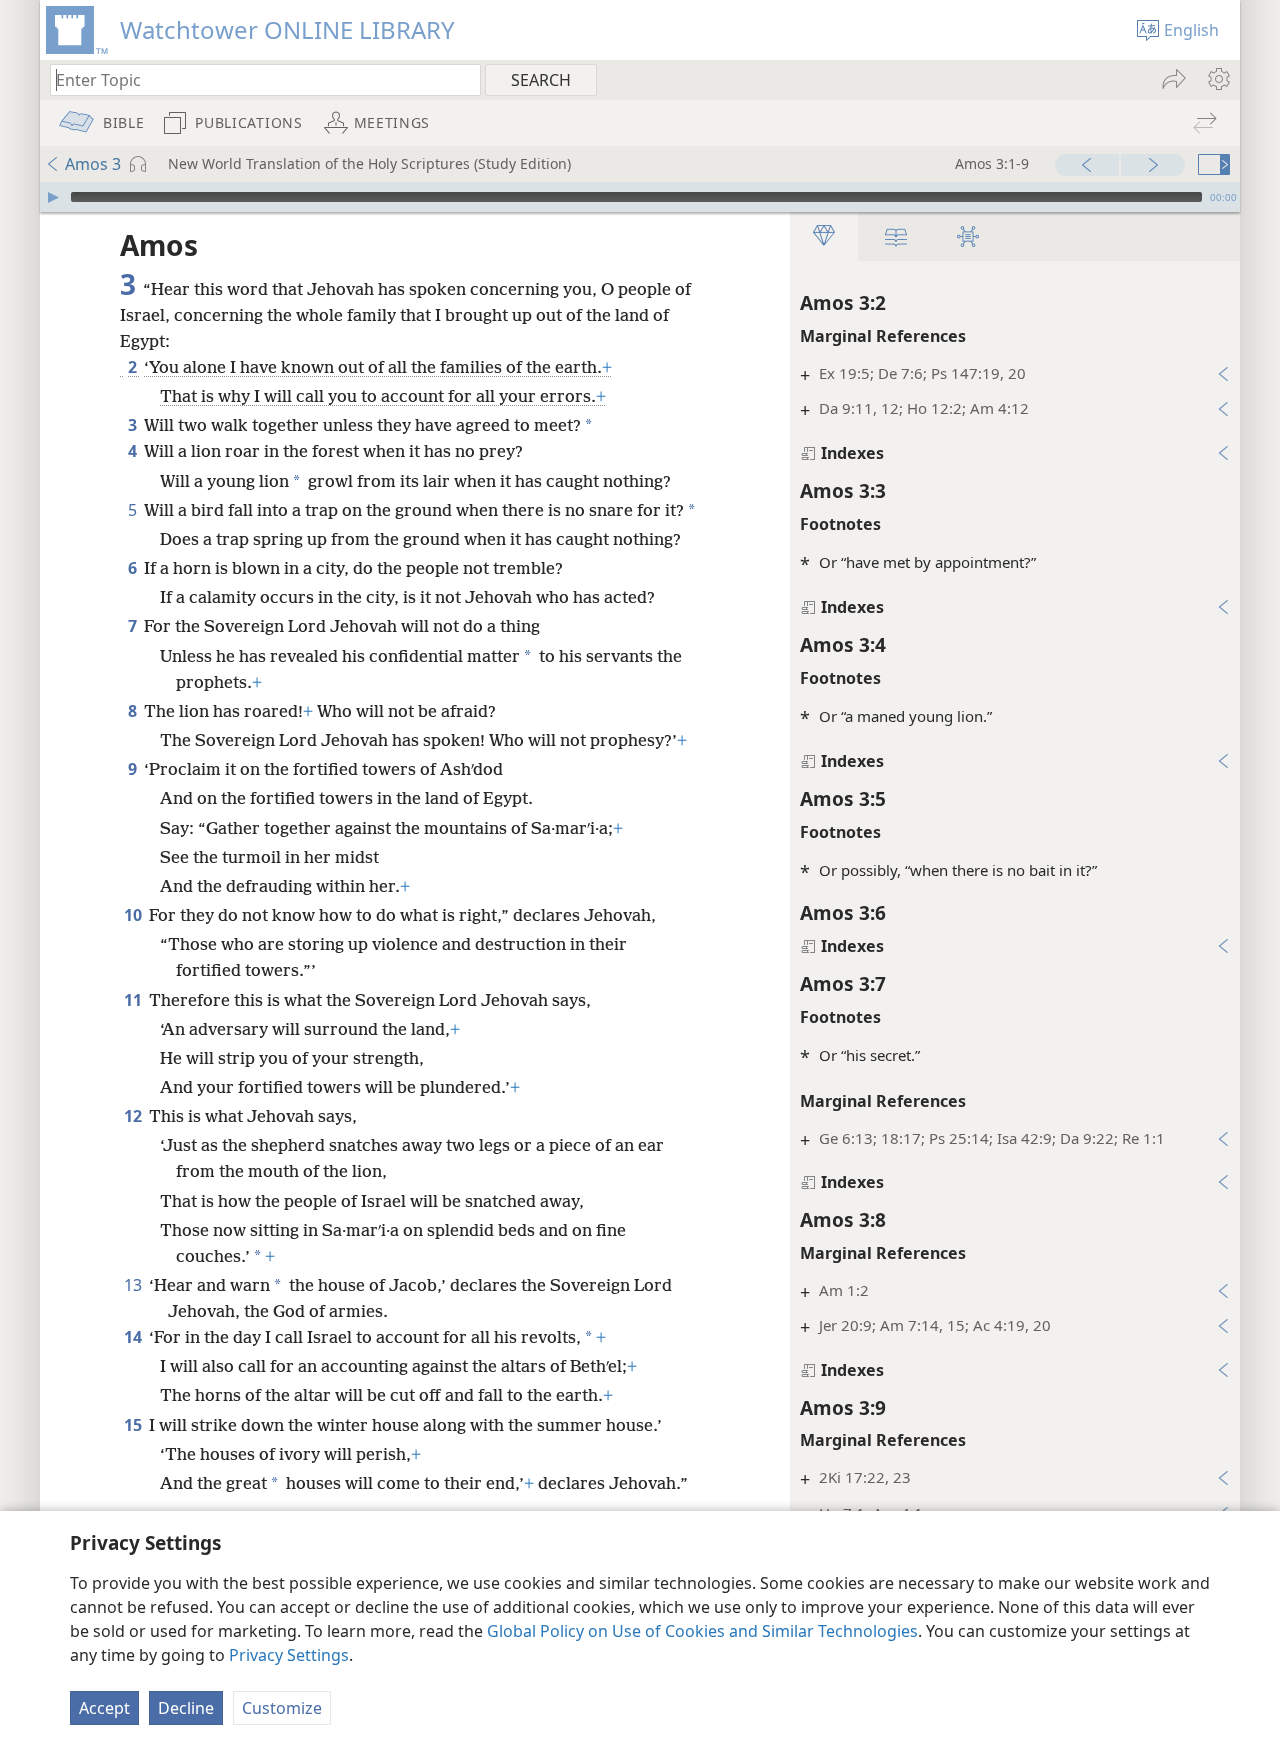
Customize (282, 1708)
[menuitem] (1217, 79)
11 (134, 1000)
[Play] (53, 197)
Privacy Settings (289, 1655)
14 (134, 1337)
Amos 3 (93, 164)
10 (134, 915)
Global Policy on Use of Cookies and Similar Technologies (702, 1631)
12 (134, 1116)
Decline (186, 1708)
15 (134, 1425)
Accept (104, 1708)
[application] (640, 197)
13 (134, 1285)
